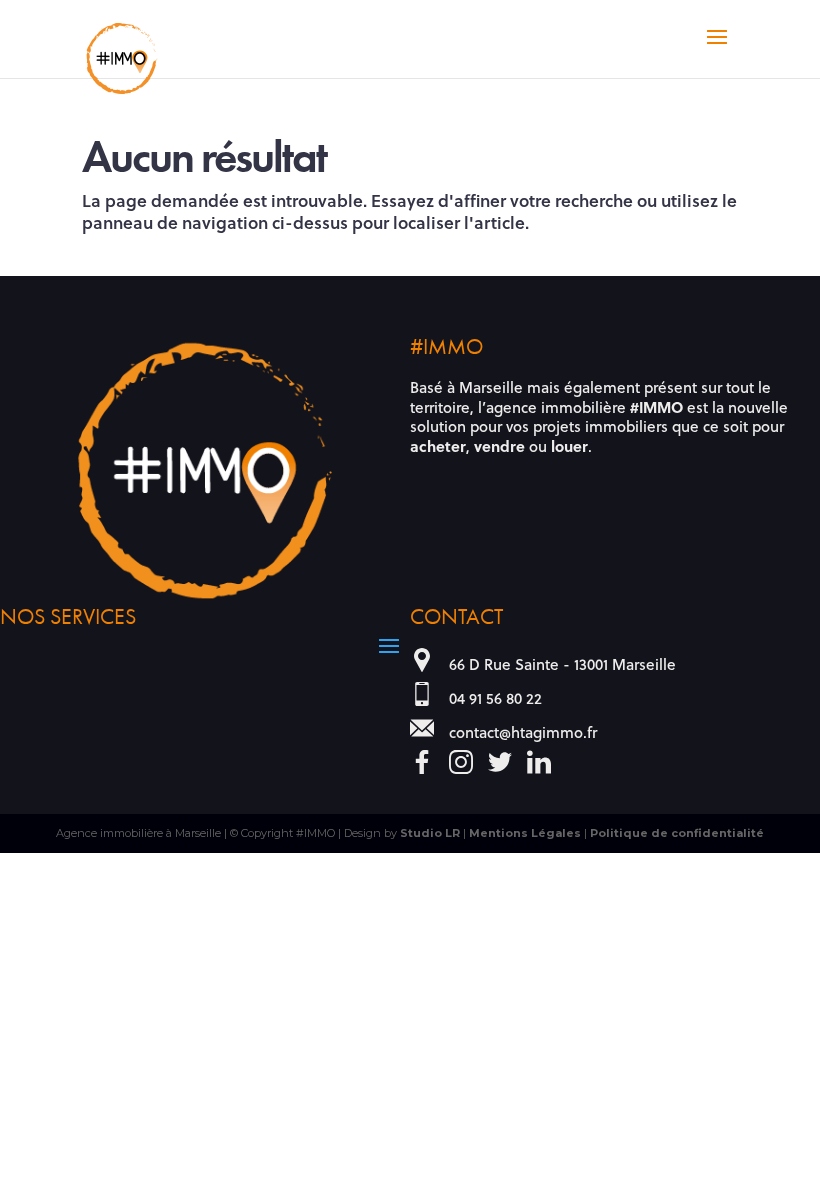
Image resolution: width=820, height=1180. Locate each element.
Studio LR (430, 833)
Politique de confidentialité (677, 833)
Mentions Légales (525, 833)
